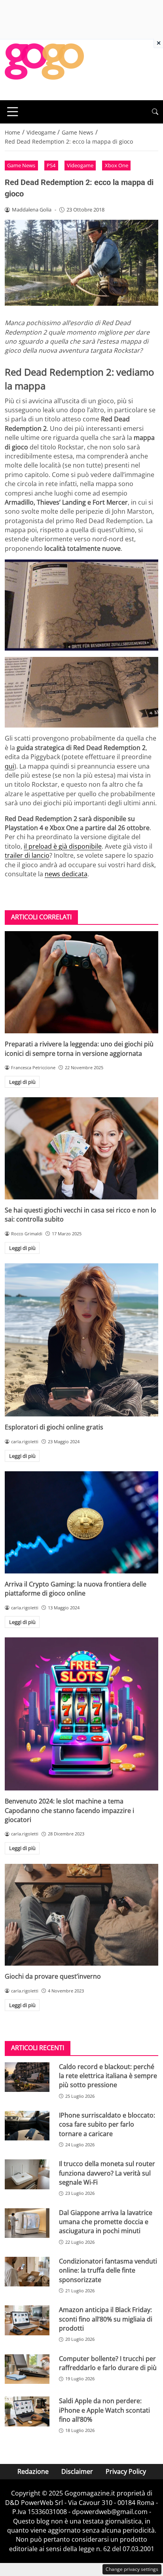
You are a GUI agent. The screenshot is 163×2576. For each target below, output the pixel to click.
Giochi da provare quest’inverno (53, 1976)
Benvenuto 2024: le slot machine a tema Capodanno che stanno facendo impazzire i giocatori (69, 1810)
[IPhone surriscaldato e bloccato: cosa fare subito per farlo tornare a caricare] (27, 2126)
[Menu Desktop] (13, 112)
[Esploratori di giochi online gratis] (81, 1340)
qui (9, 766)
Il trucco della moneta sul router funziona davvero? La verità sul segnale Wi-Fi (107, 2173)
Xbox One (117, 165)
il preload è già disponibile (63, 846)
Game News (21, 165)
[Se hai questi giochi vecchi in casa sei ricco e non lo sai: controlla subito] (81, 1148)
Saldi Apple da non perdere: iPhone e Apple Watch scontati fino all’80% (104, 2410)
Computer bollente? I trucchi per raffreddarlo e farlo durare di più (108, 2363)
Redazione (33, 2471)
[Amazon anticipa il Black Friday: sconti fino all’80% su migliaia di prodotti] (27, 2320)
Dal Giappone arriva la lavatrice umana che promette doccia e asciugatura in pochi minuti (106, 2222)
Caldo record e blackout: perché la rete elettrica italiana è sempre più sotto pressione (108, 2076)
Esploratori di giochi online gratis (54, 1427)
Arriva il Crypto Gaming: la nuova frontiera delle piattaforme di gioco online (76, 1589)
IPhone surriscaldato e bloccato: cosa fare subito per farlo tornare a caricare (107, 2124)
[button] (155, 112)
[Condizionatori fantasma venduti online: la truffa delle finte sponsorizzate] (27, 2272)
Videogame (80, 165)
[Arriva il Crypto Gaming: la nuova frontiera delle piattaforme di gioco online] (81, 1522)
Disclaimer (77, 2471)
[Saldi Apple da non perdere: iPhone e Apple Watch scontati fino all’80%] (27, 2411)
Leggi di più (22, 1082)
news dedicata (66, 874)
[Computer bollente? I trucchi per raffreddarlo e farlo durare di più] (27, 2369)
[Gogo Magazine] (44, 69)
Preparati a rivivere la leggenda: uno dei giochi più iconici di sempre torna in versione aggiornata (79, 1049)
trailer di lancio (27, 855)
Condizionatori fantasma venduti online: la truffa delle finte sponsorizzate (108, 2270)
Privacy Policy (126, 2471)
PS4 (51, 165)
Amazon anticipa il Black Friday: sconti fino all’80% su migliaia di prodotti (106, 2319)
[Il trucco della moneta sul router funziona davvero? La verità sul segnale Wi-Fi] (27, 2174)
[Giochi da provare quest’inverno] (81, 1915)
